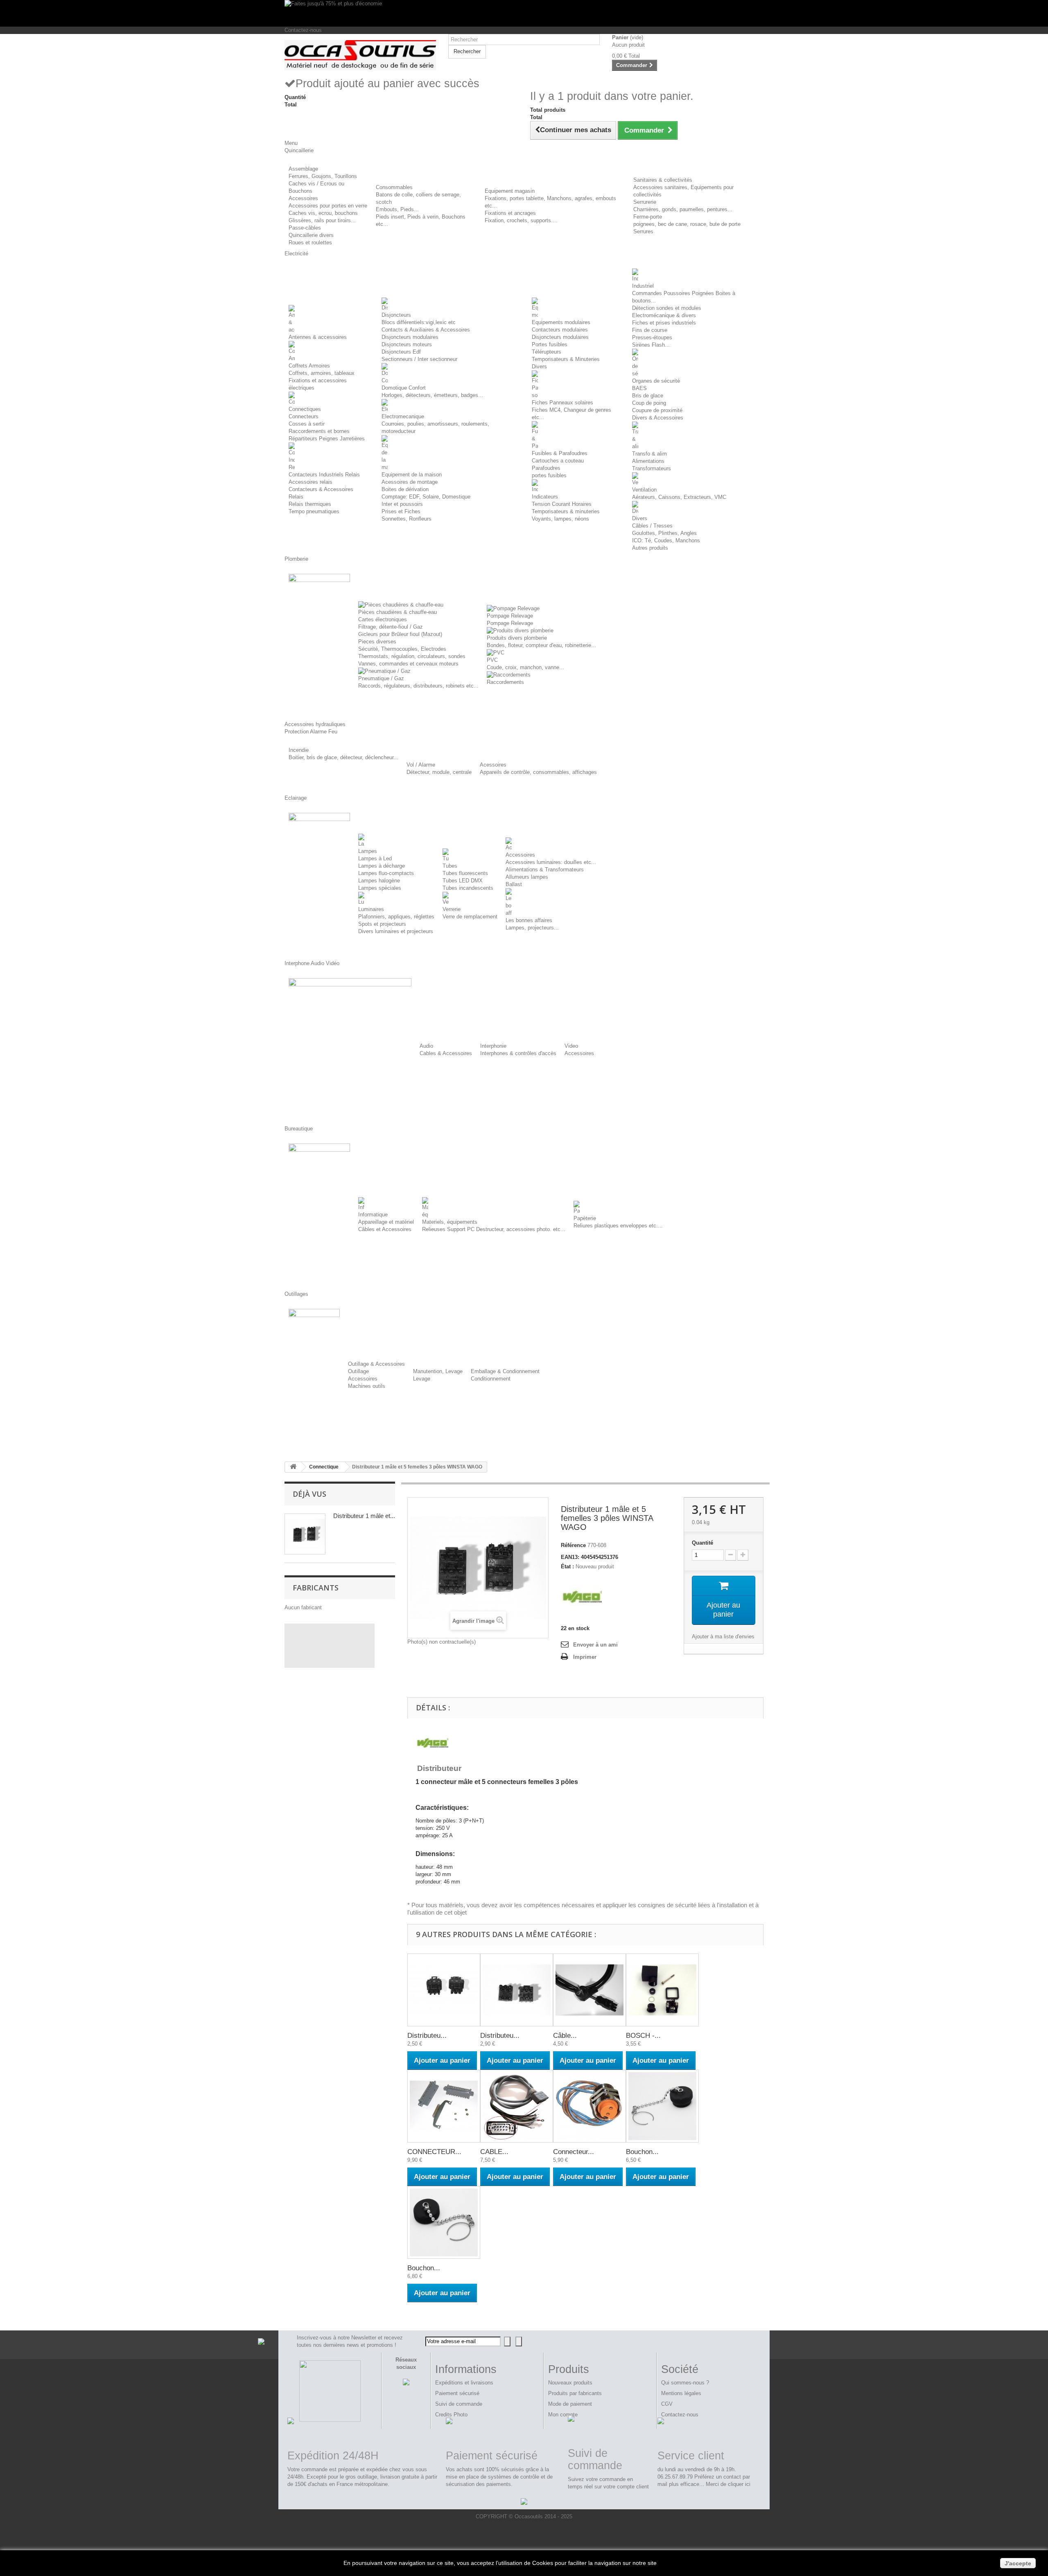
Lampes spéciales (380, 888)
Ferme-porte (648, 217)
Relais (296, 497)
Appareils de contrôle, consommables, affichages (538, 772)
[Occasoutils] (360, 55)
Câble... (565, 2036)
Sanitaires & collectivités (663, 180)
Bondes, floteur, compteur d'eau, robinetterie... (541, 645)
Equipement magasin (510, 191)
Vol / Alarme (421, 765)
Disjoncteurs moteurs (407, 344)
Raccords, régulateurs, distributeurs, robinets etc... (418, 686)
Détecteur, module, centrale (439, 772)
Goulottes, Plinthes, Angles (664, 533)
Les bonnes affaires (529, 920)
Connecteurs (304, 416)
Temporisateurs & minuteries (566, 511)
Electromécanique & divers (664, 315)
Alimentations (648, 461)
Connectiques (305, 409)
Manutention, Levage (438, 1371)
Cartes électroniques (383, 619)
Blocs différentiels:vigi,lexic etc (419, 322)
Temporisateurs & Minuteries (566, 359)
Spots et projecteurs (382, 924)
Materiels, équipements (450, 1222)
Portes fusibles (550, 344)
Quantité (702, 1543)
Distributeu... (427, 2036)
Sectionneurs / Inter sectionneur (419, 359)
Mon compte (563, 2415)
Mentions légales (681, 2393)
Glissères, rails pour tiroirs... (322, 220)
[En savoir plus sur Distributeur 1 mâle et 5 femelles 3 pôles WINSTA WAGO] (305, 1534)
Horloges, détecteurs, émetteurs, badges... (432, 395)
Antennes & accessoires (318, 337)
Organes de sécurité (656, 381)
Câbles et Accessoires (385, 1229)
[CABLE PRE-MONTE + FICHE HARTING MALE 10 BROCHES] (517, 2106)
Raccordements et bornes (319, 431)
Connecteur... (574, 2152)
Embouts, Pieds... (397, 209)
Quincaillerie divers (311, 235)
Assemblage (303, 169)
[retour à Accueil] (293, 1467)
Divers (539, 367)
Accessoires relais (311, 482)
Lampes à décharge (382, 866)
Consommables (394, 187)
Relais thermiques (310, 504)
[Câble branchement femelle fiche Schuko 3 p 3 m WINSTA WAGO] (589, 1990)
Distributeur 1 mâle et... (364, 1516)
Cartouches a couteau (558, 461)
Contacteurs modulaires (560, 330)
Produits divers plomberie (517, 638)
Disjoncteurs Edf (401, 352)
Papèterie (585, 1218)
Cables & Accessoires (446, 1053)
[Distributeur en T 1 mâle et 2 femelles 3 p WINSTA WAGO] (444, 1990)
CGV (667, 2404)
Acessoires (493, 765)
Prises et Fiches (401, 511)
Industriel (643, 286)
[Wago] (581, 1596)
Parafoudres (546, 468)
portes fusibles (549, 475)
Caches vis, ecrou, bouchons (323, 213)
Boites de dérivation (405, 489)
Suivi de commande (459, 2404)
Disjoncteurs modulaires (410, 337)
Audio (426, 1046)
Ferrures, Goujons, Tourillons (323, 176)
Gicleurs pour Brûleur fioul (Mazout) (400, 634)
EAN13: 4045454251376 (589, 1557)
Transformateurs (652, 468)
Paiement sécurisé (457, 2393)
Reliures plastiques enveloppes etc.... (618, 1226)
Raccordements (505, 682)
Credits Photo (451, 2415)
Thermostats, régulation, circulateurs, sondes (412, 656)
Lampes (368, 851)
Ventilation (644, 490)
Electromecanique (403, 416)
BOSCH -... (643, 2036)
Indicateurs (545, 497)
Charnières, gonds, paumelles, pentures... (683, 209)
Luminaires (371, 909)
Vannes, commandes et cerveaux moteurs (408, 664)
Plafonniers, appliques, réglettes (396, 917)
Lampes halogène (379, 881)
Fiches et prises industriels (664, 323)
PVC (492, 660)
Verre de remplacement (470, 917)
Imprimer (585, 1657)
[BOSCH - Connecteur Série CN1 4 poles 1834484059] (662, 1990)
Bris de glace (648, 396)
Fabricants (316, 1588)
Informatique (373, 1215)
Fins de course (650, 330)
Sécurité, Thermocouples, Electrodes (402, 649)
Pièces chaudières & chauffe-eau (398, 612)
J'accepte (1018, 2563)
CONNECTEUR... (434, 2152)
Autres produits (650, 548)
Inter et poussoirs (402, 504)
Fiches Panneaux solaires (562, 403)
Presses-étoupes (652, 337)
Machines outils (367, 1386)
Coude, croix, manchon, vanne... (525, 667)
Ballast (514, 884)
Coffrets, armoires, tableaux (322, 373)
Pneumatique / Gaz (381, 678)
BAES (639, 388)
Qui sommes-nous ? (685, 2383)
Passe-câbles (305, 228)
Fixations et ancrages (510, 213)
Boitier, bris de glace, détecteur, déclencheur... (343, 757)
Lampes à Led (375, 858)
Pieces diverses (377, 642)
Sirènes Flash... (651, 345)
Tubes (450, 866)
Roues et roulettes (310, 242)
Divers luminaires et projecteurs (396, 931)
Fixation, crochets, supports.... (521, 220)
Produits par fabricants (575, 2393)
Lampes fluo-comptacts (386, 873)
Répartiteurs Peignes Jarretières (327, 439)
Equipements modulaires (561, 322)
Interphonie (493, 1046)
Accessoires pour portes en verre (328, 206)
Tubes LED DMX (463, 881)
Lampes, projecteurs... (532, 928)
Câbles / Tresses (652, 526)
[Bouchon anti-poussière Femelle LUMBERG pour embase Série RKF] (444, 2222)
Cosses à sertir (307, 424)
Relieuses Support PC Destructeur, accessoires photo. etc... (494, 1229)
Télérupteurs (547, 352)
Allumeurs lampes (527, 877)
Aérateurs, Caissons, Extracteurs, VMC (679, 497)
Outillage (358, 1371)
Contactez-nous (303, 30)
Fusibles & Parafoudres (560, 453)
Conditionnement (491, 1379)
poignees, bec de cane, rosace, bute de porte (687, 224)
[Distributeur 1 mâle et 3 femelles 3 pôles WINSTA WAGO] (517, 1990)
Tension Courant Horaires (562, 504)
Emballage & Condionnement (505, 1371)
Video (571, 1046)
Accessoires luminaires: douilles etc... (551, 862)
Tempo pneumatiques (314, 511)
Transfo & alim (649, 454)
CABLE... (494, 2152)
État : (567, 1567)
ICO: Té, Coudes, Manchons (666, 540)
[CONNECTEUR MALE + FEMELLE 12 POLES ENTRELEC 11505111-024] (444, 2106)
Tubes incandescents (468, 888)
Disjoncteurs (396, 315)
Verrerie (452, 909)
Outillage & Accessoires (376, 1364)
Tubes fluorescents (465, 873)
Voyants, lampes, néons (560, 519)
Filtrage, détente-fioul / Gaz (391, 627)
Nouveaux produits (570, 2383)
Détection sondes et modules (667, 308)
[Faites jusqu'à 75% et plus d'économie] (524, 13)
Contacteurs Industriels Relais (324, 475)
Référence (573, 1545)
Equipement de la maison (412, 475)
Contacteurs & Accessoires (321, 489)
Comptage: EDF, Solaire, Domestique (426, 497)
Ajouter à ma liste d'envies (723, 1637)
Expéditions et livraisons (464, 2383)
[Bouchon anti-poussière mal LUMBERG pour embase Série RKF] (662, 2106)
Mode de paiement (570, 2404)
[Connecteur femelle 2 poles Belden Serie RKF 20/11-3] (589, 2106)
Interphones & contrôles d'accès (518, 1053)
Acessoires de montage (410, 482)
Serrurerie (645, 202)
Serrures (643, 231)
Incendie (299, 750)
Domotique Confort (404, 388)
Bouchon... (642, 2152)
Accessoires (303, 198)
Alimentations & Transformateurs (545, 870)
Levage (422, 1379)
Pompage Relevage (510, 616)
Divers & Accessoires (658, 418)
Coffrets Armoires (309, 366)
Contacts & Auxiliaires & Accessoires (426, 330)
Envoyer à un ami (595, 1645)
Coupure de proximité (657, 410)
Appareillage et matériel (386, 1222)
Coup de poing (649, 403)
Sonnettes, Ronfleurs (407, 519)
